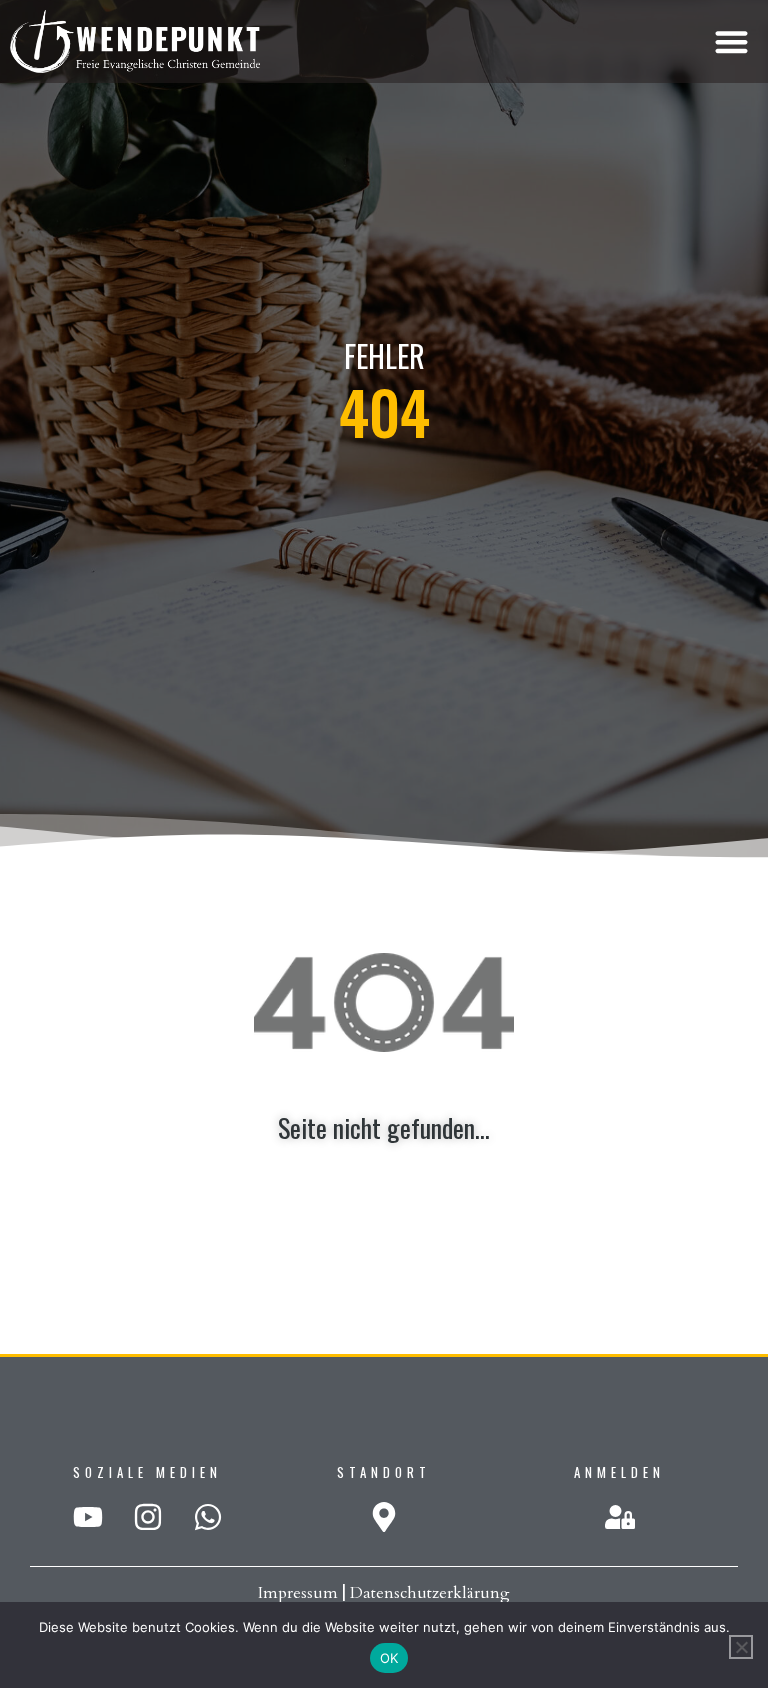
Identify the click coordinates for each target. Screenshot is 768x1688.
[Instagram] (148, 1517)
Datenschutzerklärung (430, 1593)
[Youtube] (88, 1517)
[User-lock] (620, 1517)
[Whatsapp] (208, 1517)
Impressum (298, 1593)
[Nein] (741, 1647)
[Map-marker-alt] (384, 1517)
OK (389, 1658)
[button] (731, 41)
